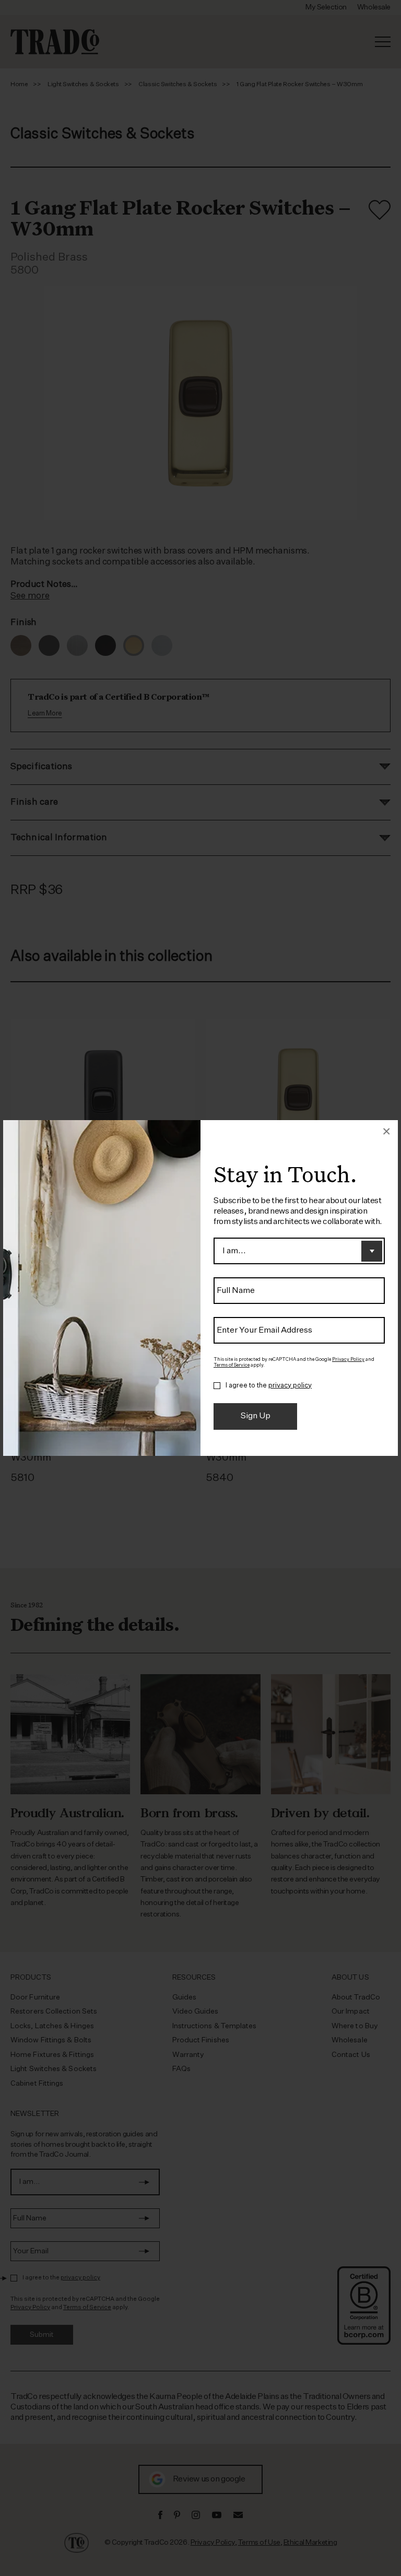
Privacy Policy (348, 1360)
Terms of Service (232, 1365)
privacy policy (290, 1386)
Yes (217, 1386)
